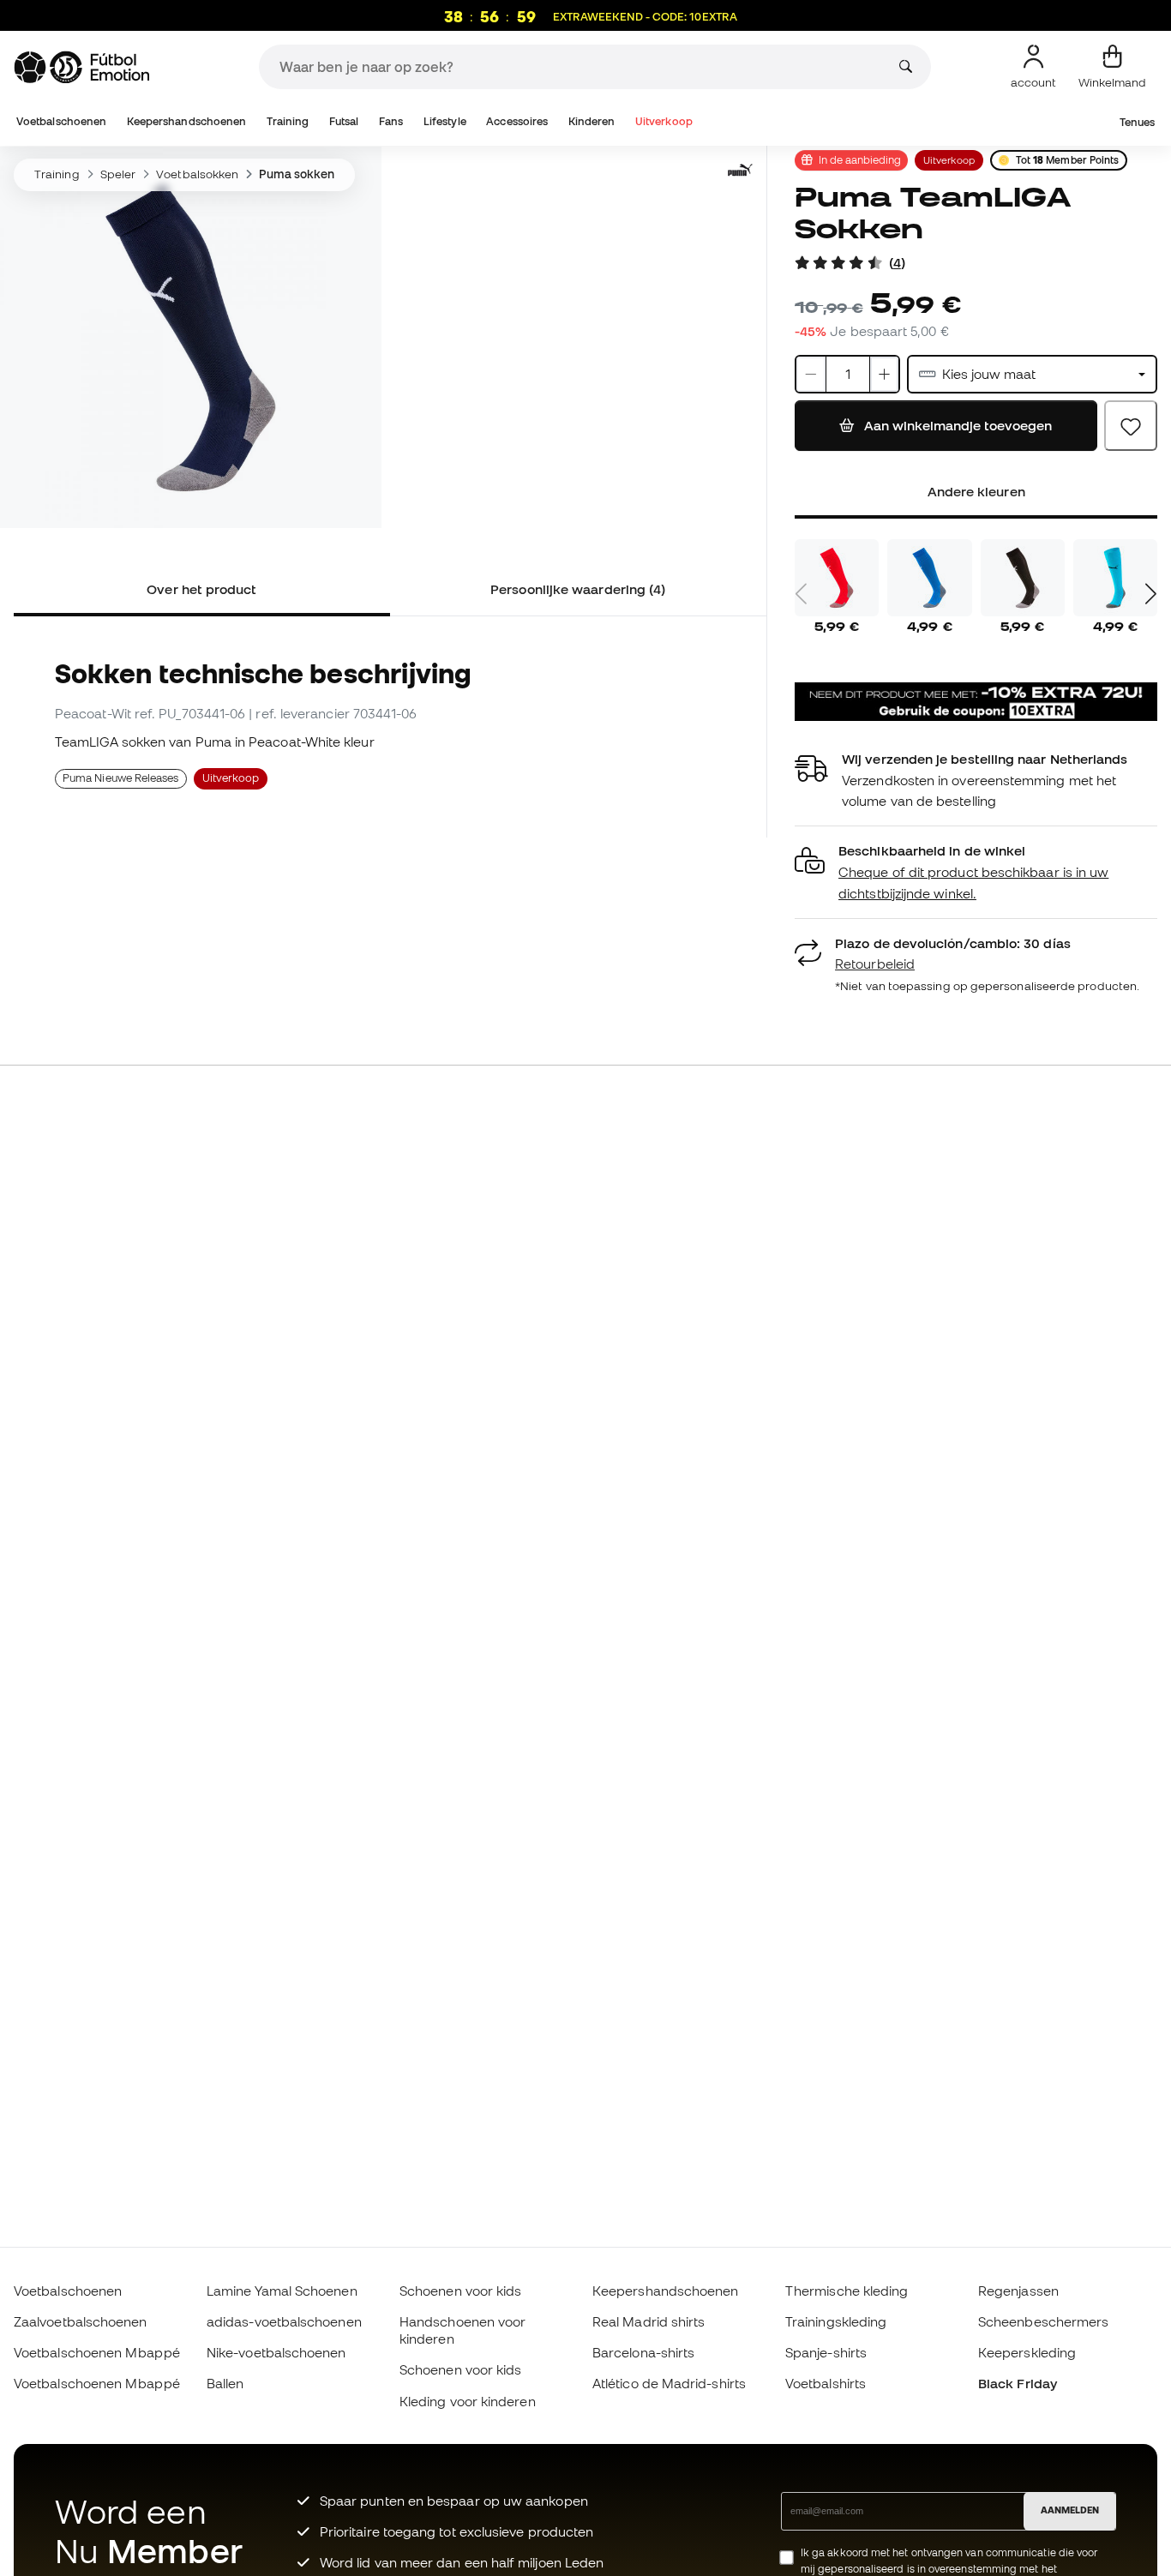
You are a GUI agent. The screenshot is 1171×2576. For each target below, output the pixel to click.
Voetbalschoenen (61, 121)
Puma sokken (297, 174)
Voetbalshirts (826, 2383)
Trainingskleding (836, 2321)
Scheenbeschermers (1043, 2321)
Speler (118, 174)
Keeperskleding (1027, 2352)
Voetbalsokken (197, 174)
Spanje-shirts (826, 2352)
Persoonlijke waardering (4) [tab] (578, 589)
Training (288, 121)
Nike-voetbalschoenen (276, 2352)
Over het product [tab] (201, 589)
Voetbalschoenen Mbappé (97, 2352)
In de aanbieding (860, 159)
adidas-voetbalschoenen (284, 2321)
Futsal (344, 121)
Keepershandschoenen (186, 121)
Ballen (225, 2383)
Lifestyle (445, 121)
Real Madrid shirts (649, 2321)
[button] (976, 872)
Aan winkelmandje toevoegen (956, 425)
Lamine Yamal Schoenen (282, 2291)
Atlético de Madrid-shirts (669, 2383)
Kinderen (592, 121)
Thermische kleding (847, 2291)
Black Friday (1018, 2383)
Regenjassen (1018, 2291)
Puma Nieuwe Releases (121, 778)
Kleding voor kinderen (468, 2401)
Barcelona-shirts (643, 2352)
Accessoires (517, 121)
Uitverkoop (664, 121)
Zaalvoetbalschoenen (80, 2321)
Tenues (1137, 122)
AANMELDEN (1070, 2510)
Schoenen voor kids (460, 2291)
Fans (391, 121)
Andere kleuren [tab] (976, 491)
